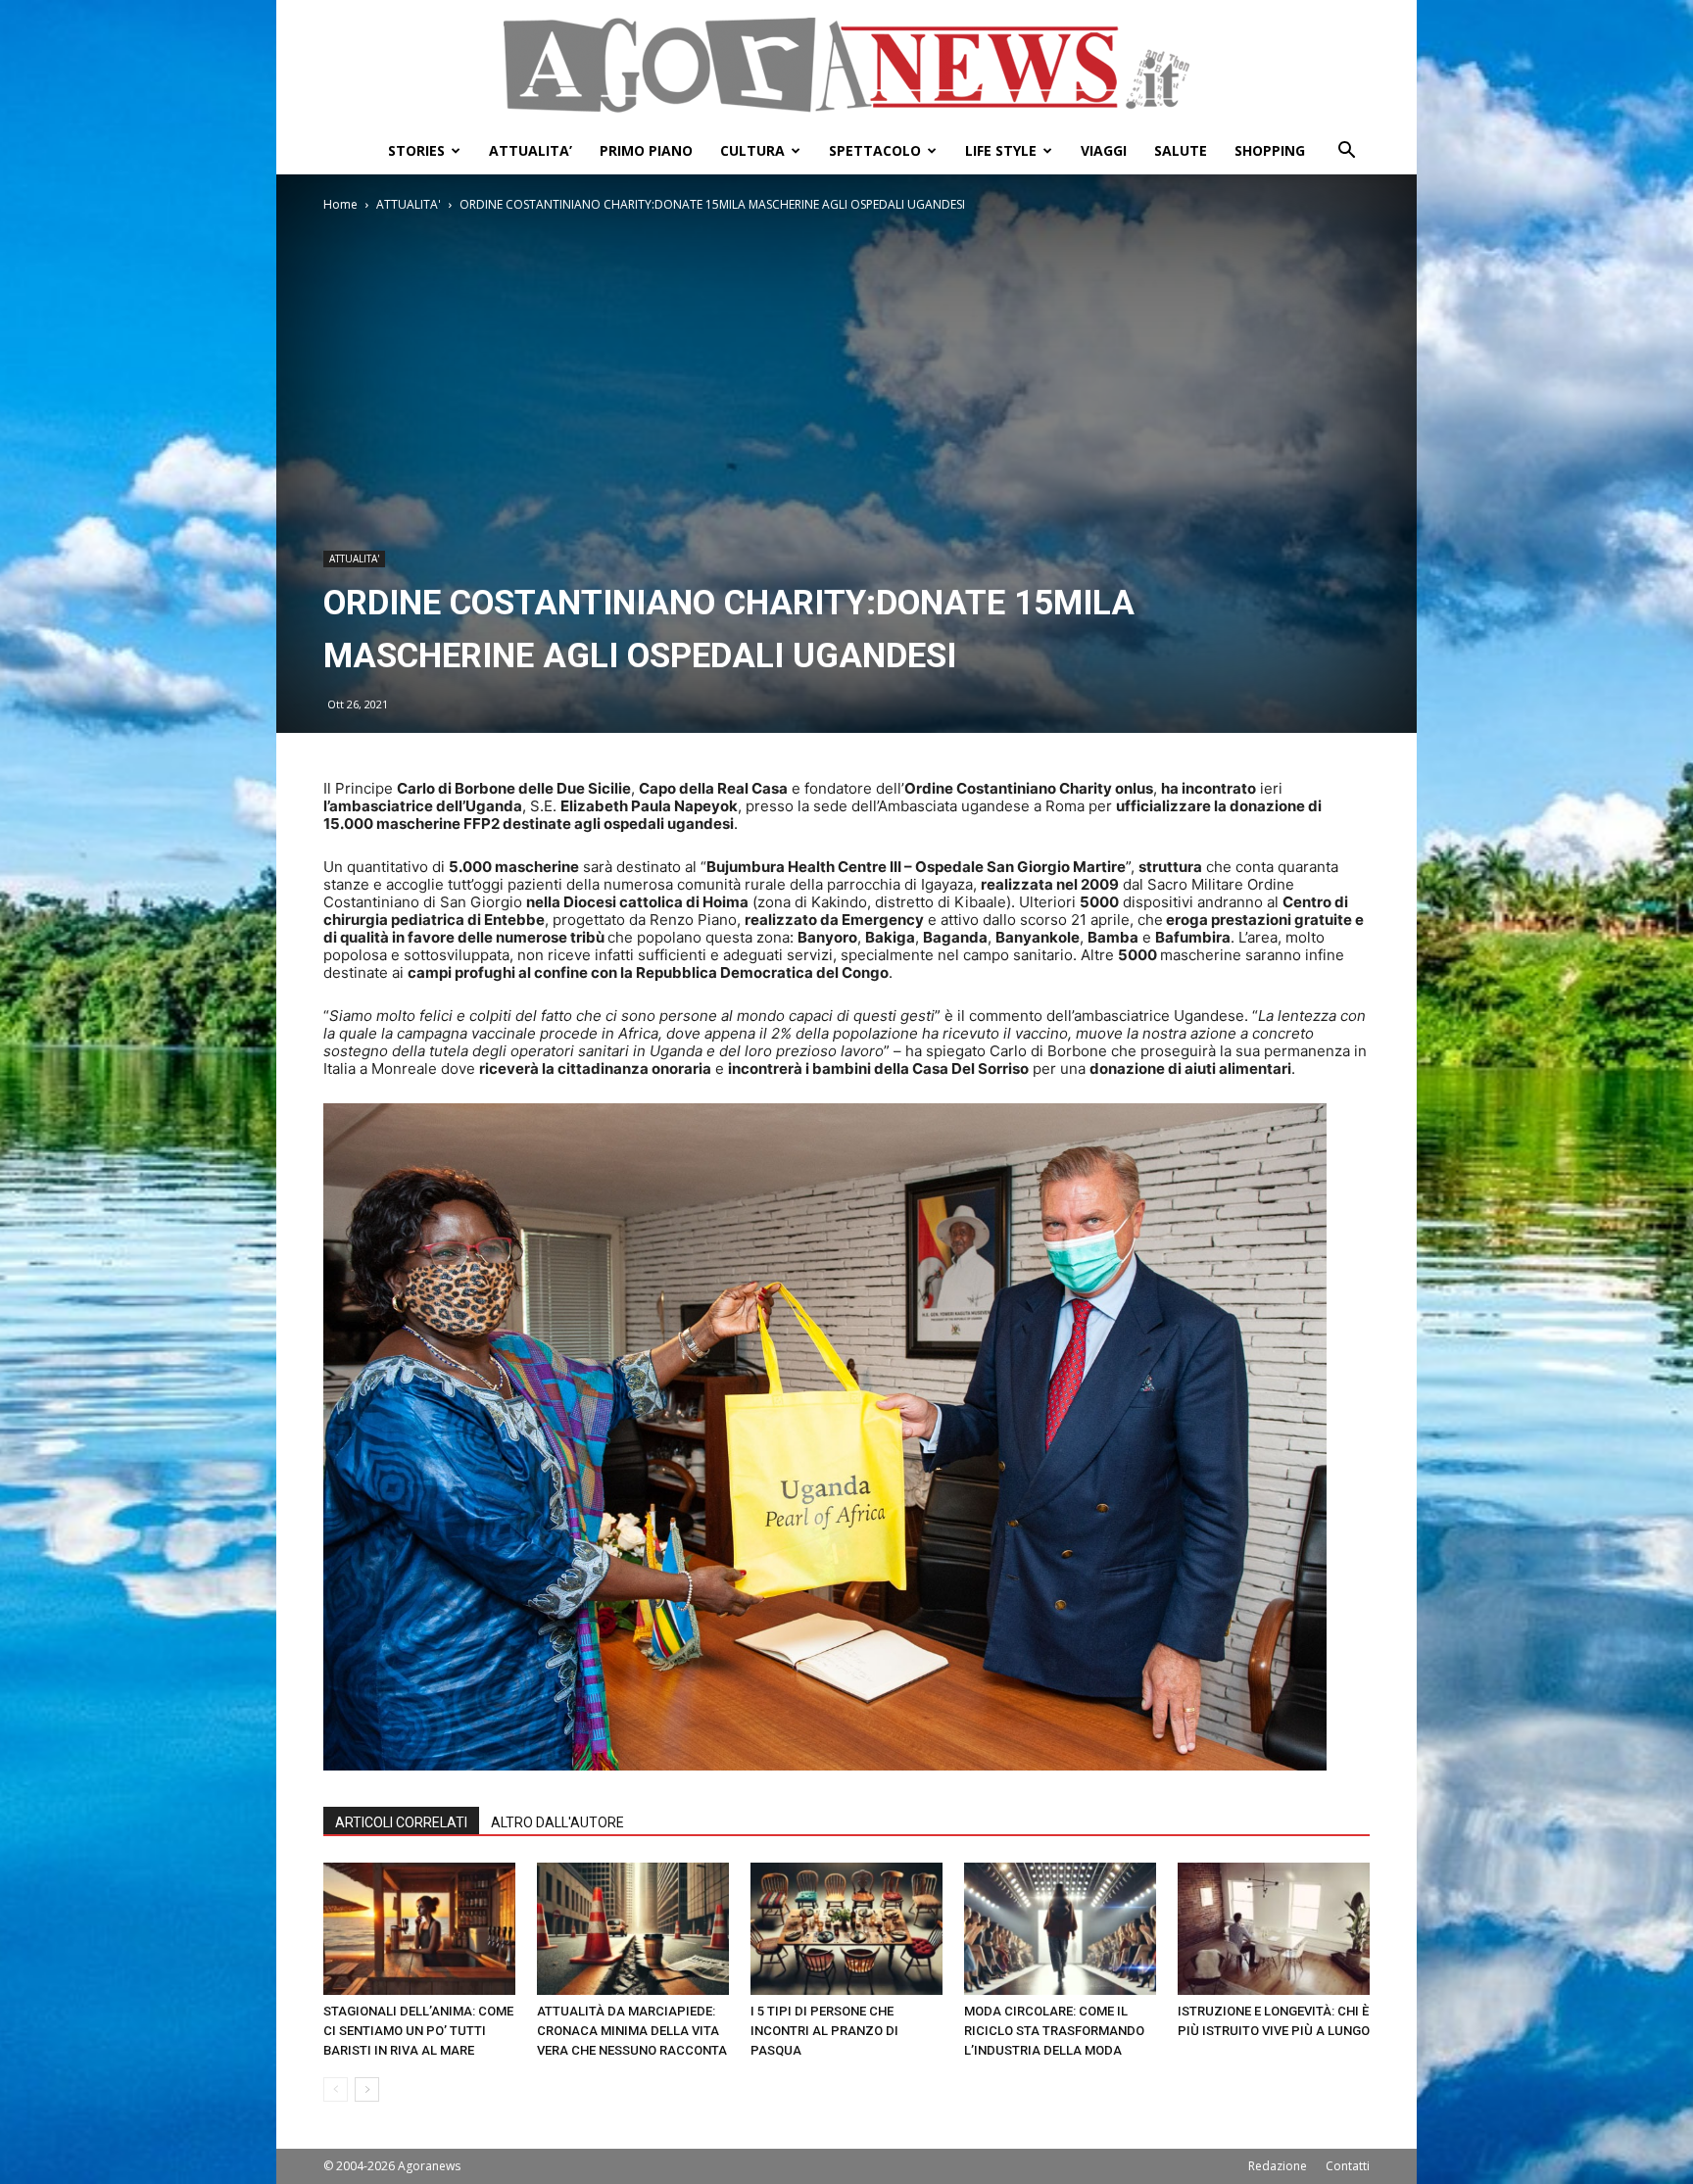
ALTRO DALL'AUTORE (557, 1822)
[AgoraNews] (846, 65)
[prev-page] (336, 2089)
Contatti (1348, 2166)
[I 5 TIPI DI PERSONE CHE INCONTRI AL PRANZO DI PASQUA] (846, 1929)
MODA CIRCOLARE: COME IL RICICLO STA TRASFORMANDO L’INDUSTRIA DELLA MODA (1054, 2031)
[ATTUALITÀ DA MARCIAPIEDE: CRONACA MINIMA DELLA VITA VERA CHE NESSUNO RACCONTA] (633, 1929)
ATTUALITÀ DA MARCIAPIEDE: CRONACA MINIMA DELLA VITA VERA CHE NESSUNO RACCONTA (632, 2031)
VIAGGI (1104, 150)
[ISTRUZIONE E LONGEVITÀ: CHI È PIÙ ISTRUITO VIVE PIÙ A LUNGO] (1274, 1929)
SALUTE (1181, 150)
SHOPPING (1270, 150)
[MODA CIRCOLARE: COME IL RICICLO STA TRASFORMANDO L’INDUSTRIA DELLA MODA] (1060, 1929)
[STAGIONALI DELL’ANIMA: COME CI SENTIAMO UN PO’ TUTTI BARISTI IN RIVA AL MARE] (419, 1929)
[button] (1346, 152)
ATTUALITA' (409, 204)
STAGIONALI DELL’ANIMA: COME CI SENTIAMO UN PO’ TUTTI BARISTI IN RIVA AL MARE (418, 2031)
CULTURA (752, 150)
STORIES (416, 150)
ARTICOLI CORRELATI (401, 1822)
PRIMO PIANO (646, 150)
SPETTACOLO (875, 150)
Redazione (1278, 2166)
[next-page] (367, 2089)
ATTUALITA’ (531, 150)
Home (340, 204)
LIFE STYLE (1001, 150)
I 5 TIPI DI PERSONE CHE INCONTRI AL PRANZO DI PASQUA (824, 2031)
